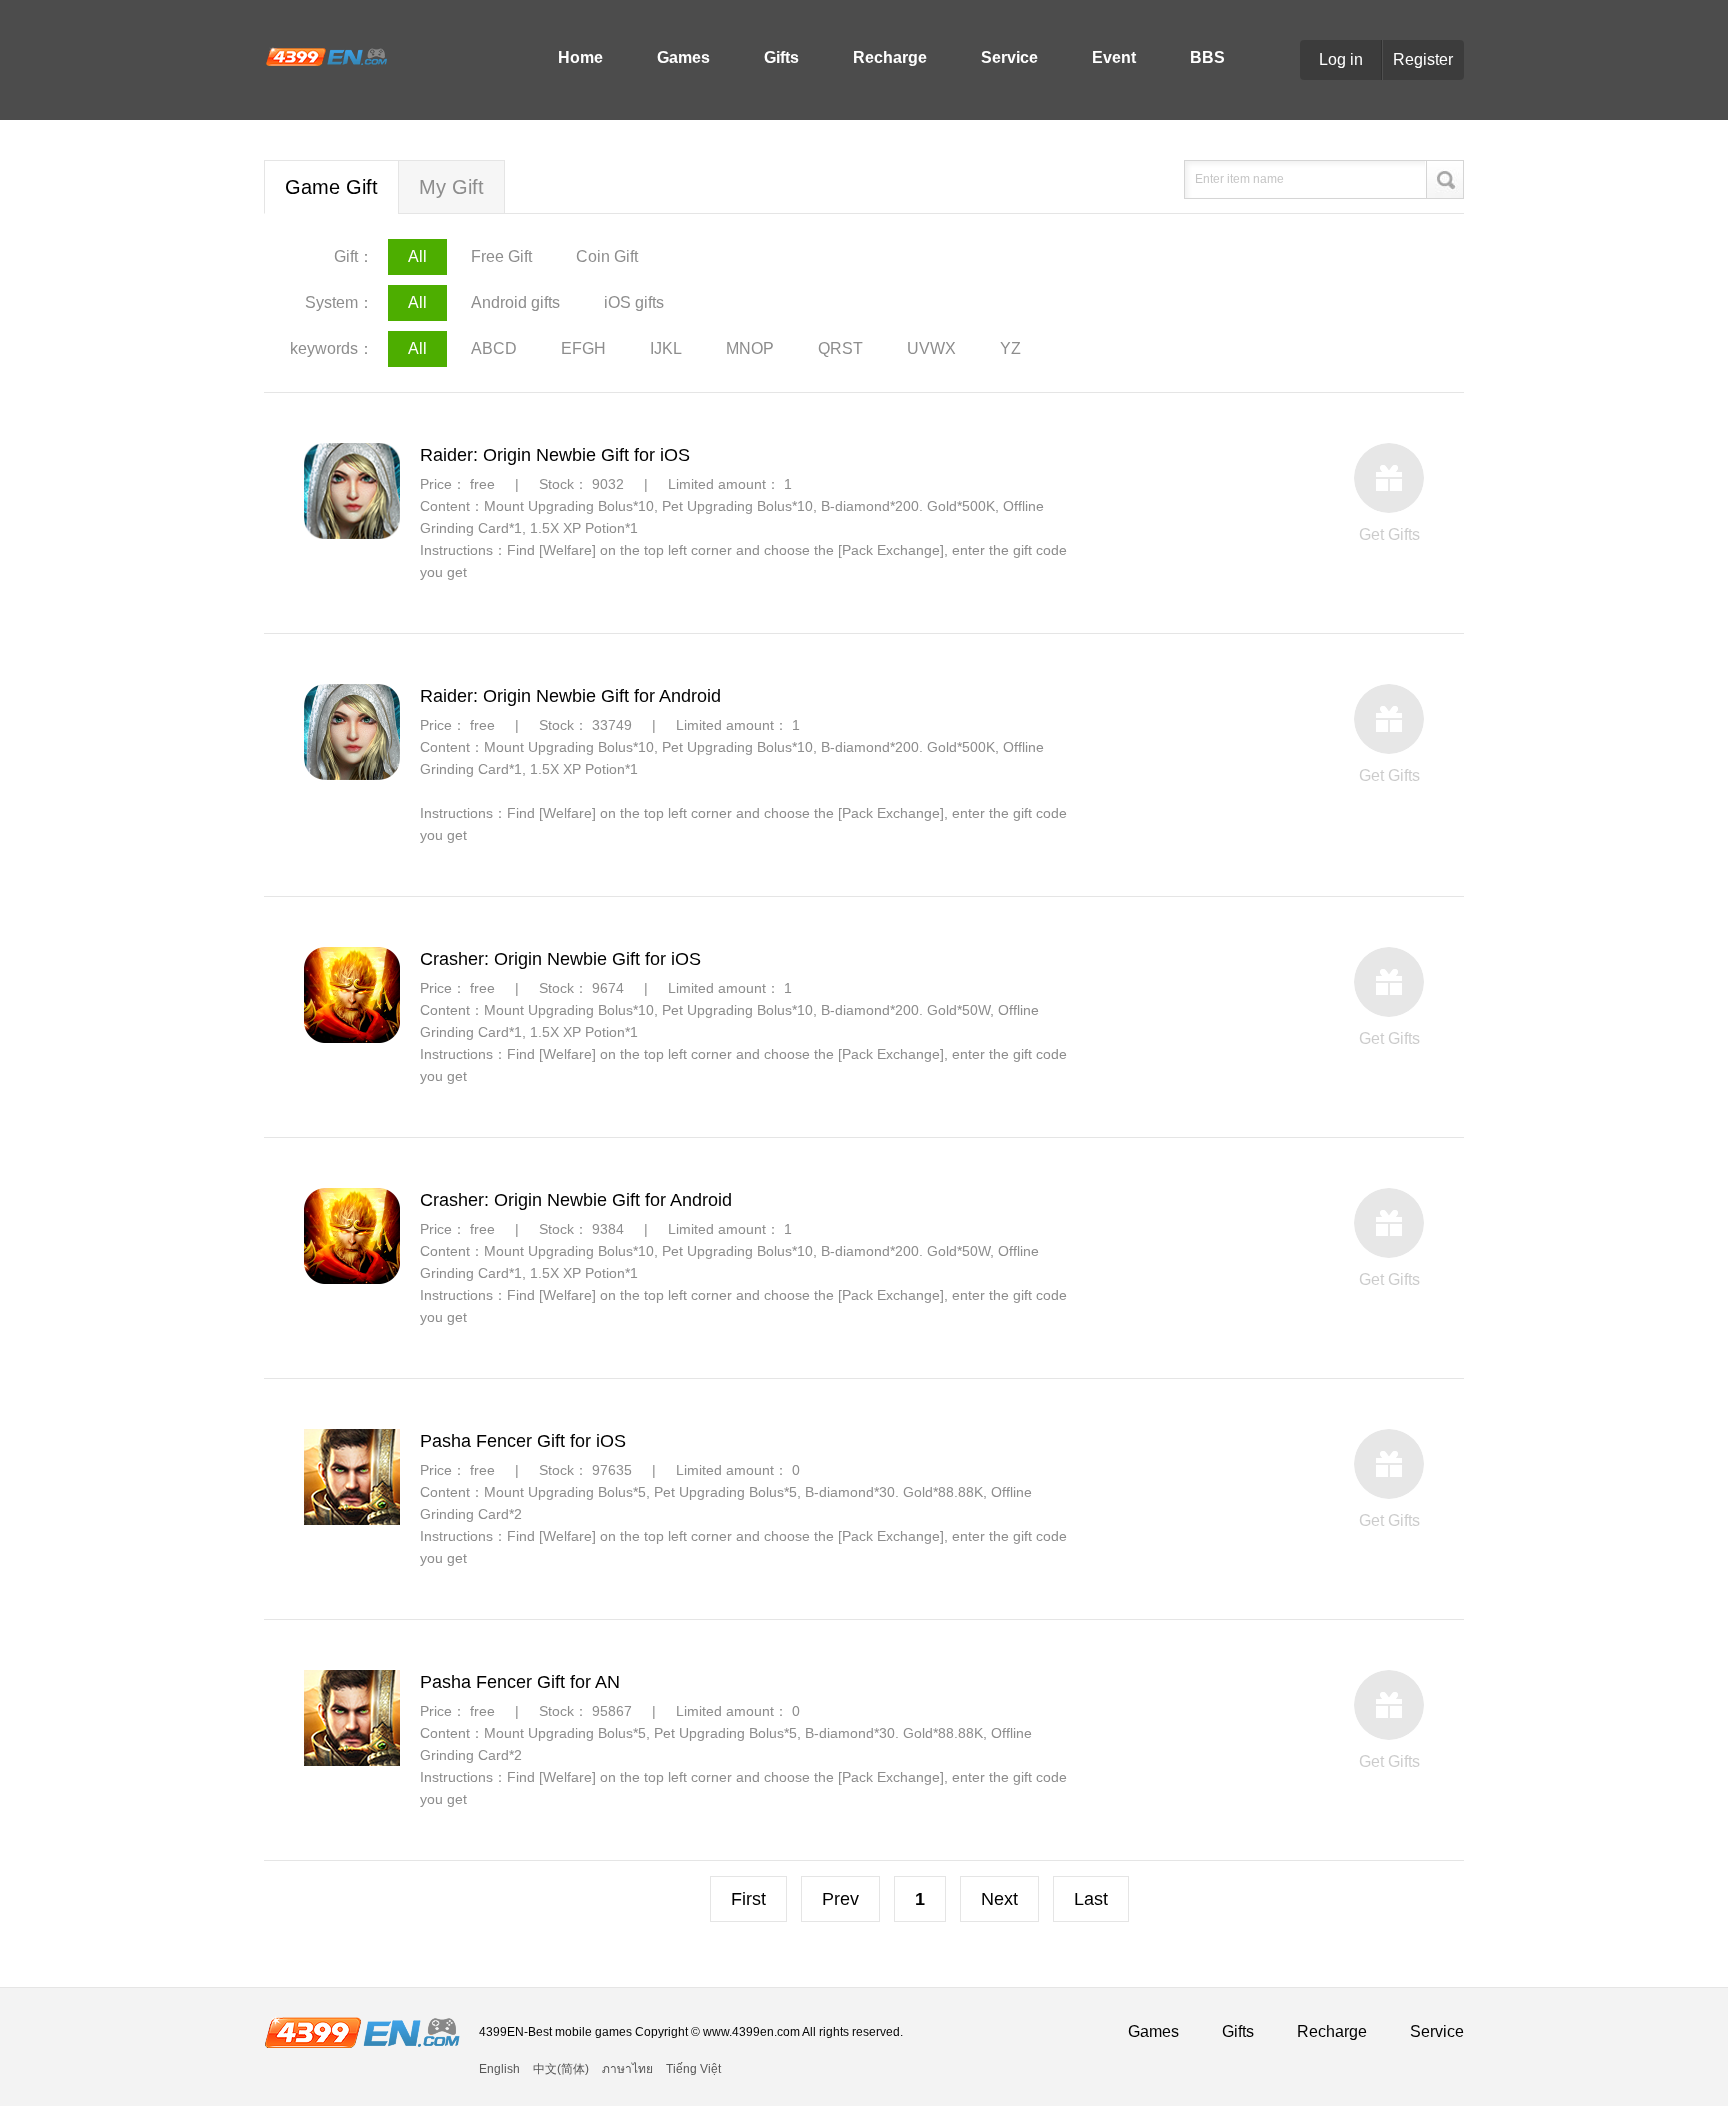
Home (580, 57)
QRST (840, 348)
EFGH (583, 348)
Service (1009, 57)
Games (683, 57)
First (748, 1899)
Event (1114, 57)
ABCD (494, 348)
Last (1091, 1899)
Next (999, 1899)
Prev (840, 1899)
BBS (1207, 57)
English (499, 2069)
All (417, 256)
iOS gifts (634, 302)
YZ (1010, 348)
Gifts (781, 57)
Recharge (890, 57)
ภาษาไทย (627, 2069)
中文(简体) (561, 2069)
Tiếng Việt (693, 2069)
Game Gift (331, 187)
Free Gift (501, 256)
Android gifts (515, 302)
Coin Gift (607, 256)
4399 (326, 56)
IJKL (666, 348)
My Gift (451, 187)
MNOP (750, 348)
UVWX (931, 348)
